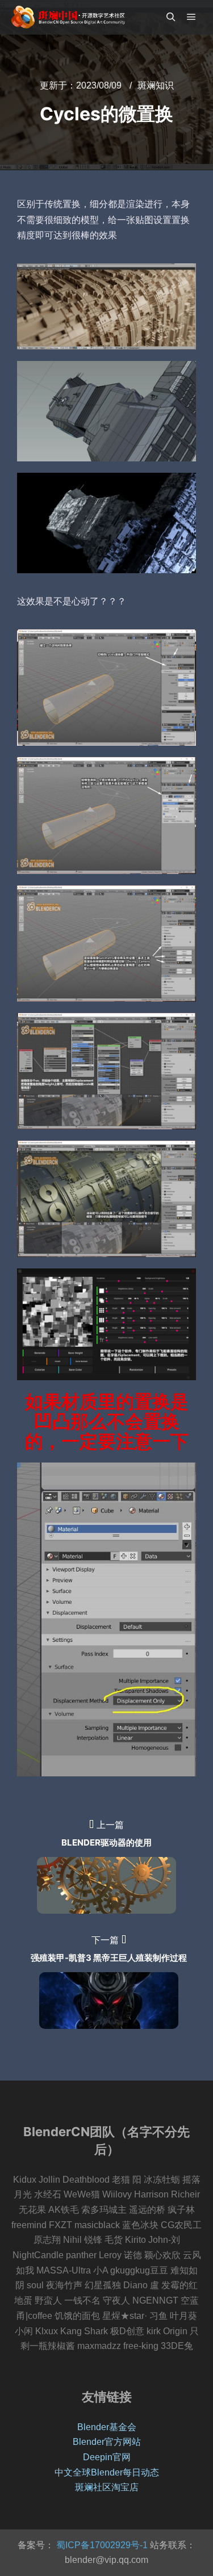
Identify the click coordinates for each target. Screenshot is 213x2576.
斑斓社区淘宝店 (107, 2487)
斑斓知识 (156, 85)
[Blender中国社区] (68, 17)
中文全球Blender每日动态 (107, 2472)
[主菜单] (191, 17)
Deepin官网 (107, 2457)
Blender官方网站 (107, 2442)
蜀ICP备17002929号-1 (101, 2545)
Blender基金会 (107, 2427)
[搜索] (171, 17)
